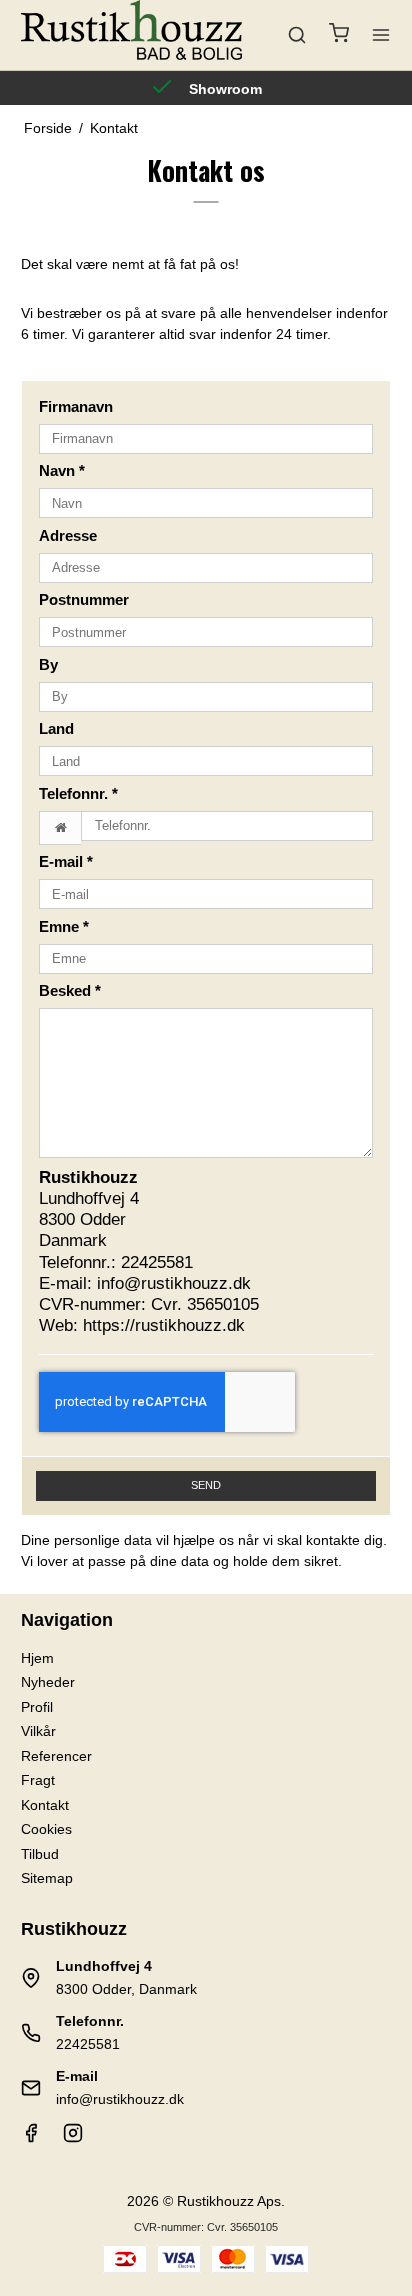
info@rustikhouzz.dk (174, 1283)
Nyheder (48, 1682)
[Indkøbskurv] (339, 35)
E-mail (66, 862)
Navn (62, 471)
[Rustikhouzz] (131, 35)
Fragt (38, 1780)
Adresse (68, 536)
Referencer (56, 1756)
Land (56, 729)
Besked (70, 991)
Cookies (46, 1829)
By (48, 665)
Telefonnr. (78, 794)
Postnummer (84, 600)
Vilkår (38, 1731)
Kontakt (45, 1805)
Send (206, 1485)
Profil (37, 1707)
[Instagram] (73, 2138)
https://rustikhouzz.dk (164, 1325)
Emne (64, 927)
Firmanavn (76, 407)
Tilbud (40, 1854)
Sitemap (47, 1878)
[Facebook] (31, 2138)
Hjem (37, 1658)
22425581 (157, 1262)
